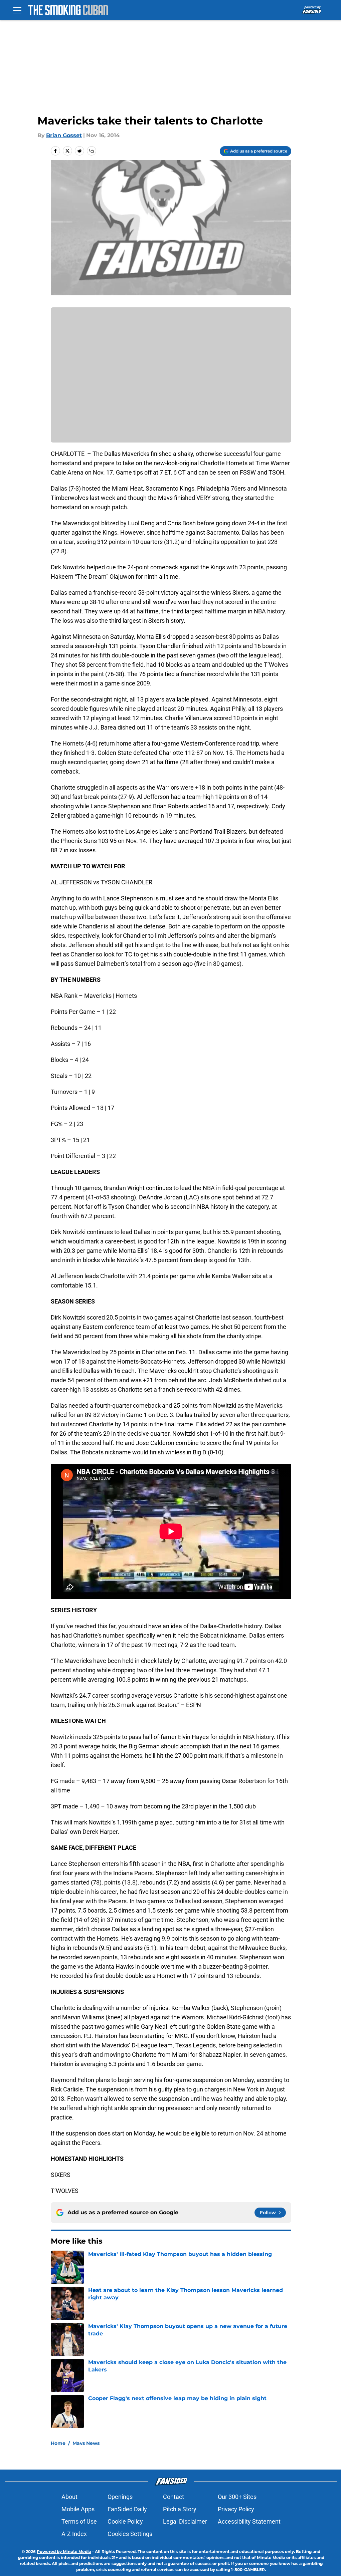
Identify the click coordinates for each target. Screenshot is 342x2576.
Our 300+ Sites (237, 2497)
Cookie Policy (125, 2521)
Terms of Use (79, 2521)
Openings (120, 2497)
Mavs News (86, 2443)
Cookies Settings (130, 2534)
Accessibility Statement (249, 2521)
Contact (174, 2497)
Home (58, 2443)
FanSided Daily (127, 2509)
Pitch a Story (180, 2509)
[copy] (92, 151)
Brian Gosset (64, 135)
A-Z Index (74, 2534)
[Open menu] (17, 10)
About (69, 2497)
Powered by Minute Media (64, 2551)
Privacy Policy (236, 2509)
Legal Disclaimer (185, 2521)
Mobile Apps (78, 2509)
